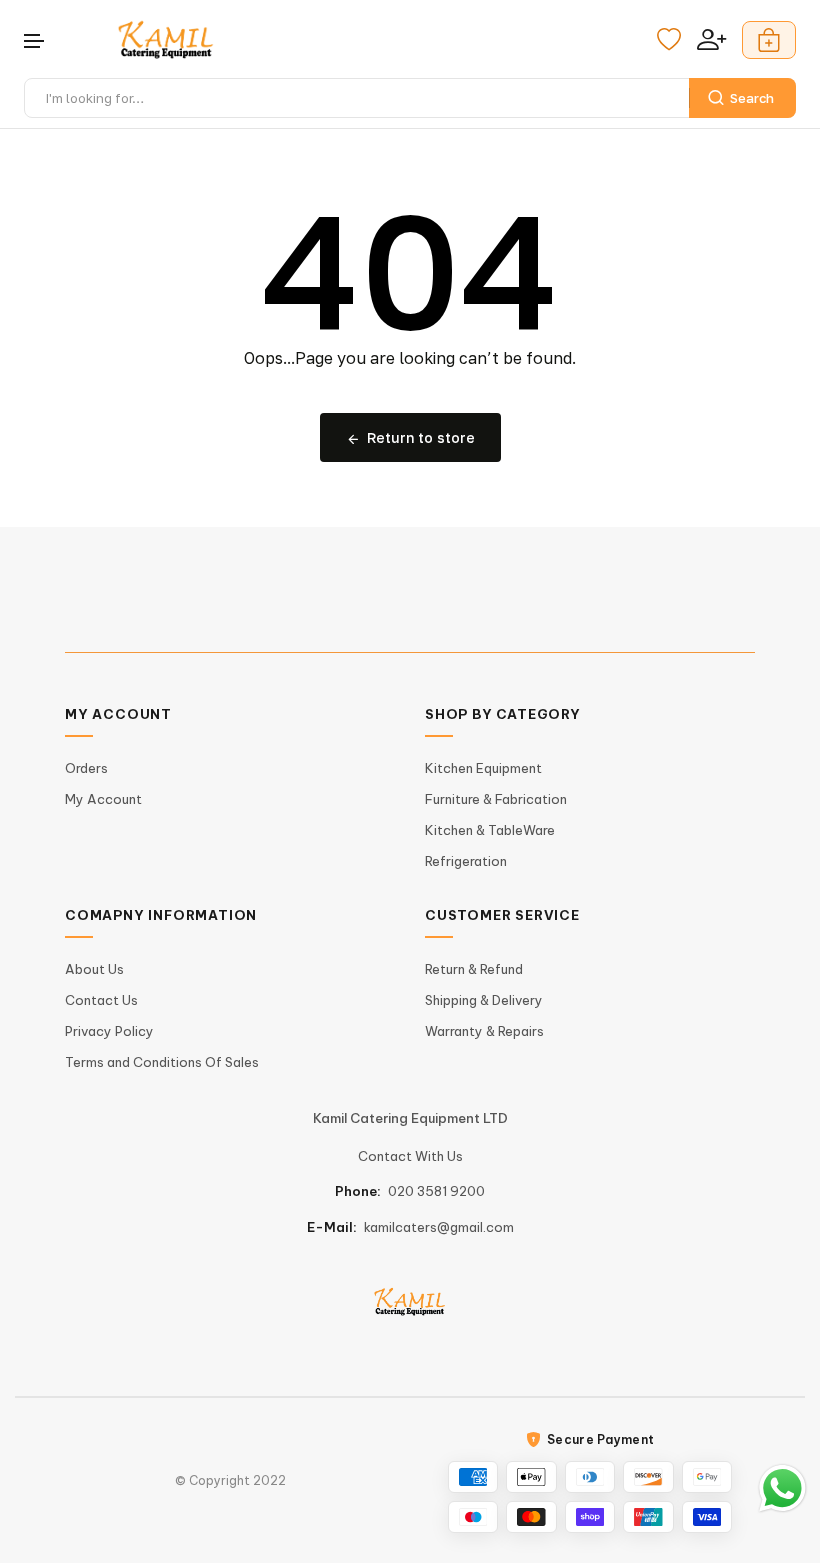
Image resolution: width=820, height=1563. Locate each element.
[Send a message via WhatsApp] (782, 1488)
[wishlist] (669, 40)
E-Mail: (332, 1227)
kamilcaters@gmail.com (439, 1227)
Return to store (421, 437)
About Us (94, 969)
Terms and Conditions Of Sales (162, 1062)
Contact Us (101, 1000)
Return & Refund (474, 969)
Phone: (358, 1191)
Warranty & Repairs (484, 1031)
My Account (103, 799)
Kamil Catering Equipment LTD (410, 1118)
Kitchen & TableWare (490, 830)
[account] (711, 39)
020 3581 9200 (436, 1191)
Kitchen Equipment (483, 768)
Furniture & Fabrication (496, 799)
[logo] (166, 40)
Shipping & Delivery (484, 1000)
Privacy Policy (109, 1031)
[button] (35, 41)
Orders (86, 768)
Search (752, 98)
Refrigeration (466, 861)
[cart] (769, 40)
